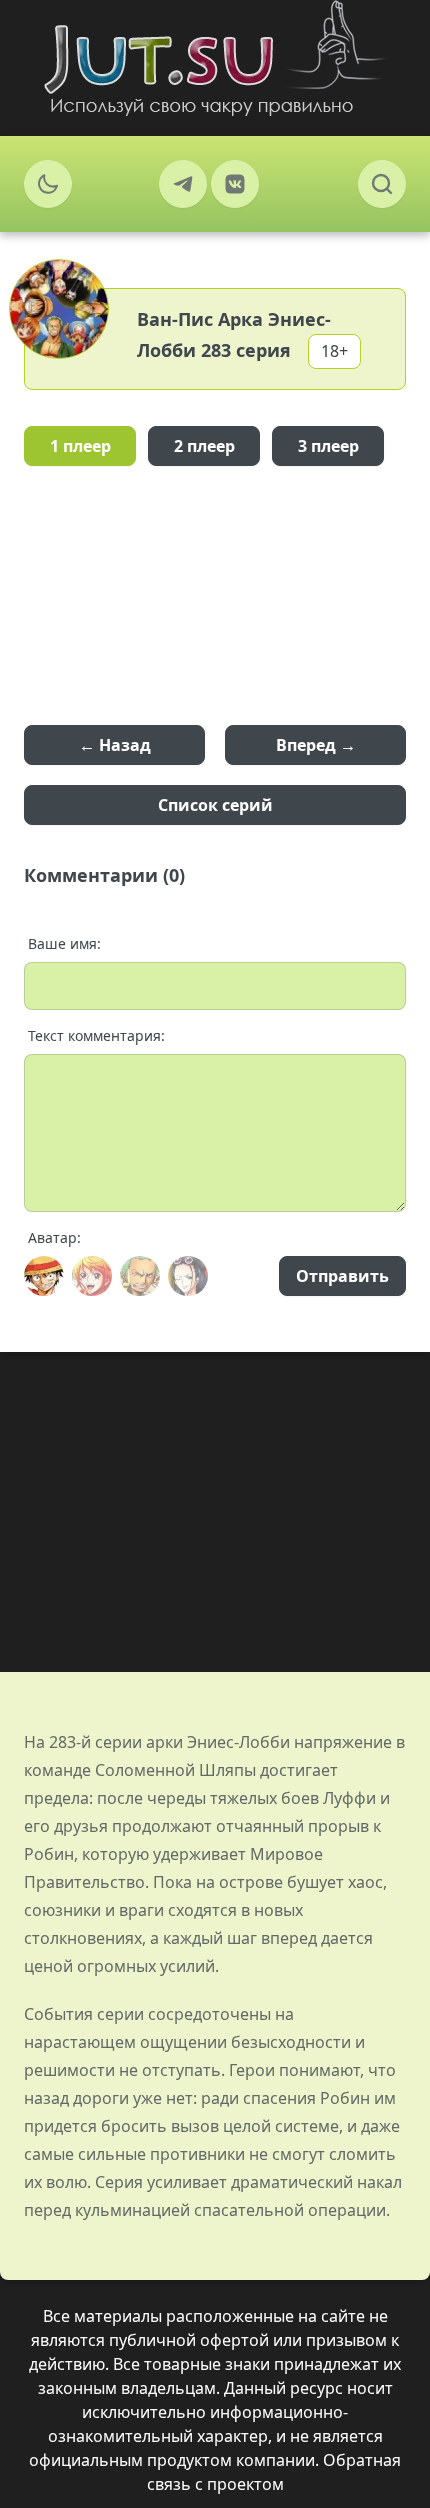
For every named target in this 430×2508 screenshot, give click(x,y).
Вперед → (316, 745)
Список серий (215, 805)
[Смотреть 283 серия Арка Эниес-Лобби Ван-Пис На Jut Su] (215, 58)
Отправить (342, 1276)
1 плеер (80, 446)
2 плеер (204, 446)
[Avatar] (44, 1276)
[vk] (235, 184)
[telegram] (183, 184)
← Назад (115, 745)
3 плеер (328, 446)
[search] (382, 184)
